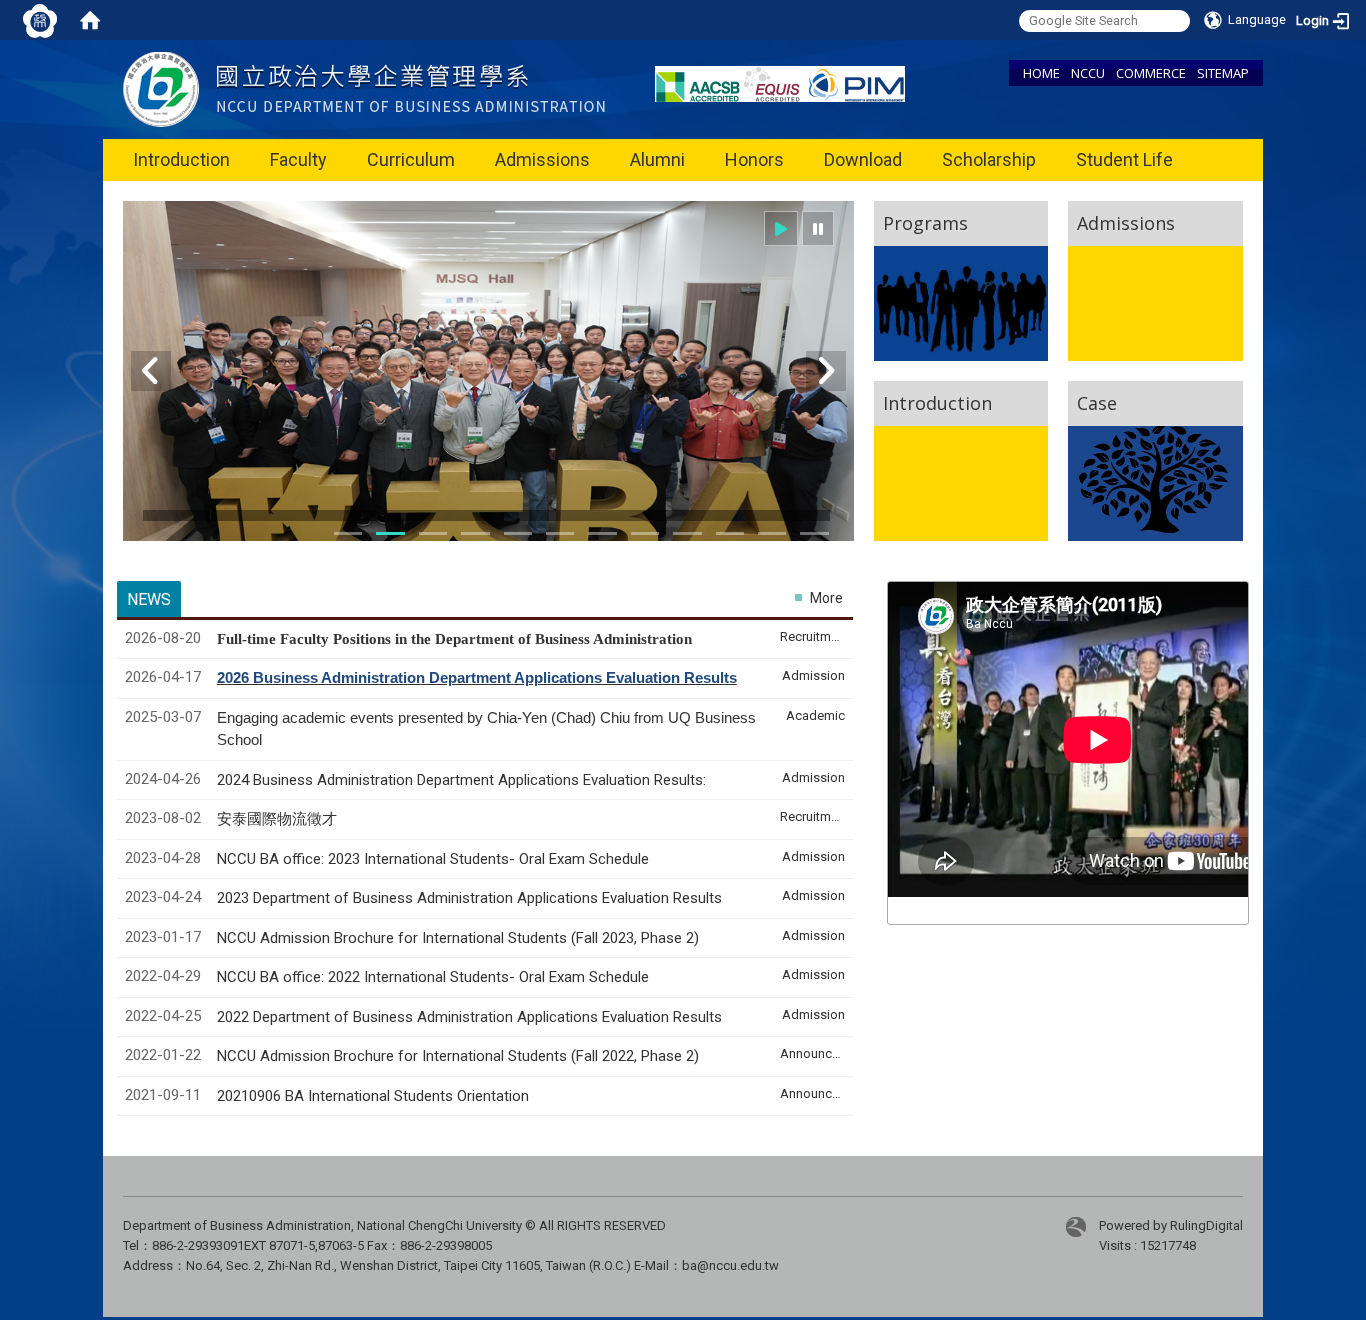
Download (863, 159)
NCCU (1088, 73)
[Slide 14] (772, 533)
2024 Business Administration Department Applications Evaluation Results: (461, 780)
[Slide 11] (687, 533)
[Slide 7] (560, 533)
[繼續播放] (781, 228)
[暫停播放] (818, 228)
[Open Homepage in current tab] (90, 20)
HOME (1041, 73)
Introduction (181, 159)
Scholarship (989, 159)
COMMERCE (1151, 73)
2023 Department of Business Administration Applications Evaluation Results (469, 898)
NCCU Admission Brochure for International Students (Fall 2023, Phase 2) (458, 938)
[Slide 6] (518, 533)
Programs (925, 223)
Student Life (1124, 159)
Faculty (298, 159)
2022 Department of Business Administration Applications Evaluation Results (469, 1017)
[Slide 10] (645, 533)
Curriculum (411, 159)
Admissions (542, 159)
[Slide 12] (730, 533)
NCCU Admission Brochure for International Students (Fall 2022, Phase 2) (458, 1056)
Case (1097, 403)
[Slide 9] (602, 533)
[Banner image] (488, 383)
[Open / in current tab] (364, 88)
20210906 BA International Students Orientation (373, 1096)
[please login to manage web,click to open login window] (40, 20)
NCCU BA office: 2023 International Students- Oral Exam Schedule (433, 859)
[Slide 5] (475, 533)
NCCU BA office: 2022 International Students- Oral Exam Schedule (433, 977)
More (826, 598)
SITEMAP (1223, 73)
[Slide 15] (814, 533)
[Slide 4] (433, 533)
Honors (754, 159)
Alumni (657, 159)
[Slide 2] (390, 533)
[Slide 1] (348, 533)
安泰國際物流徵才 (279, 819)
